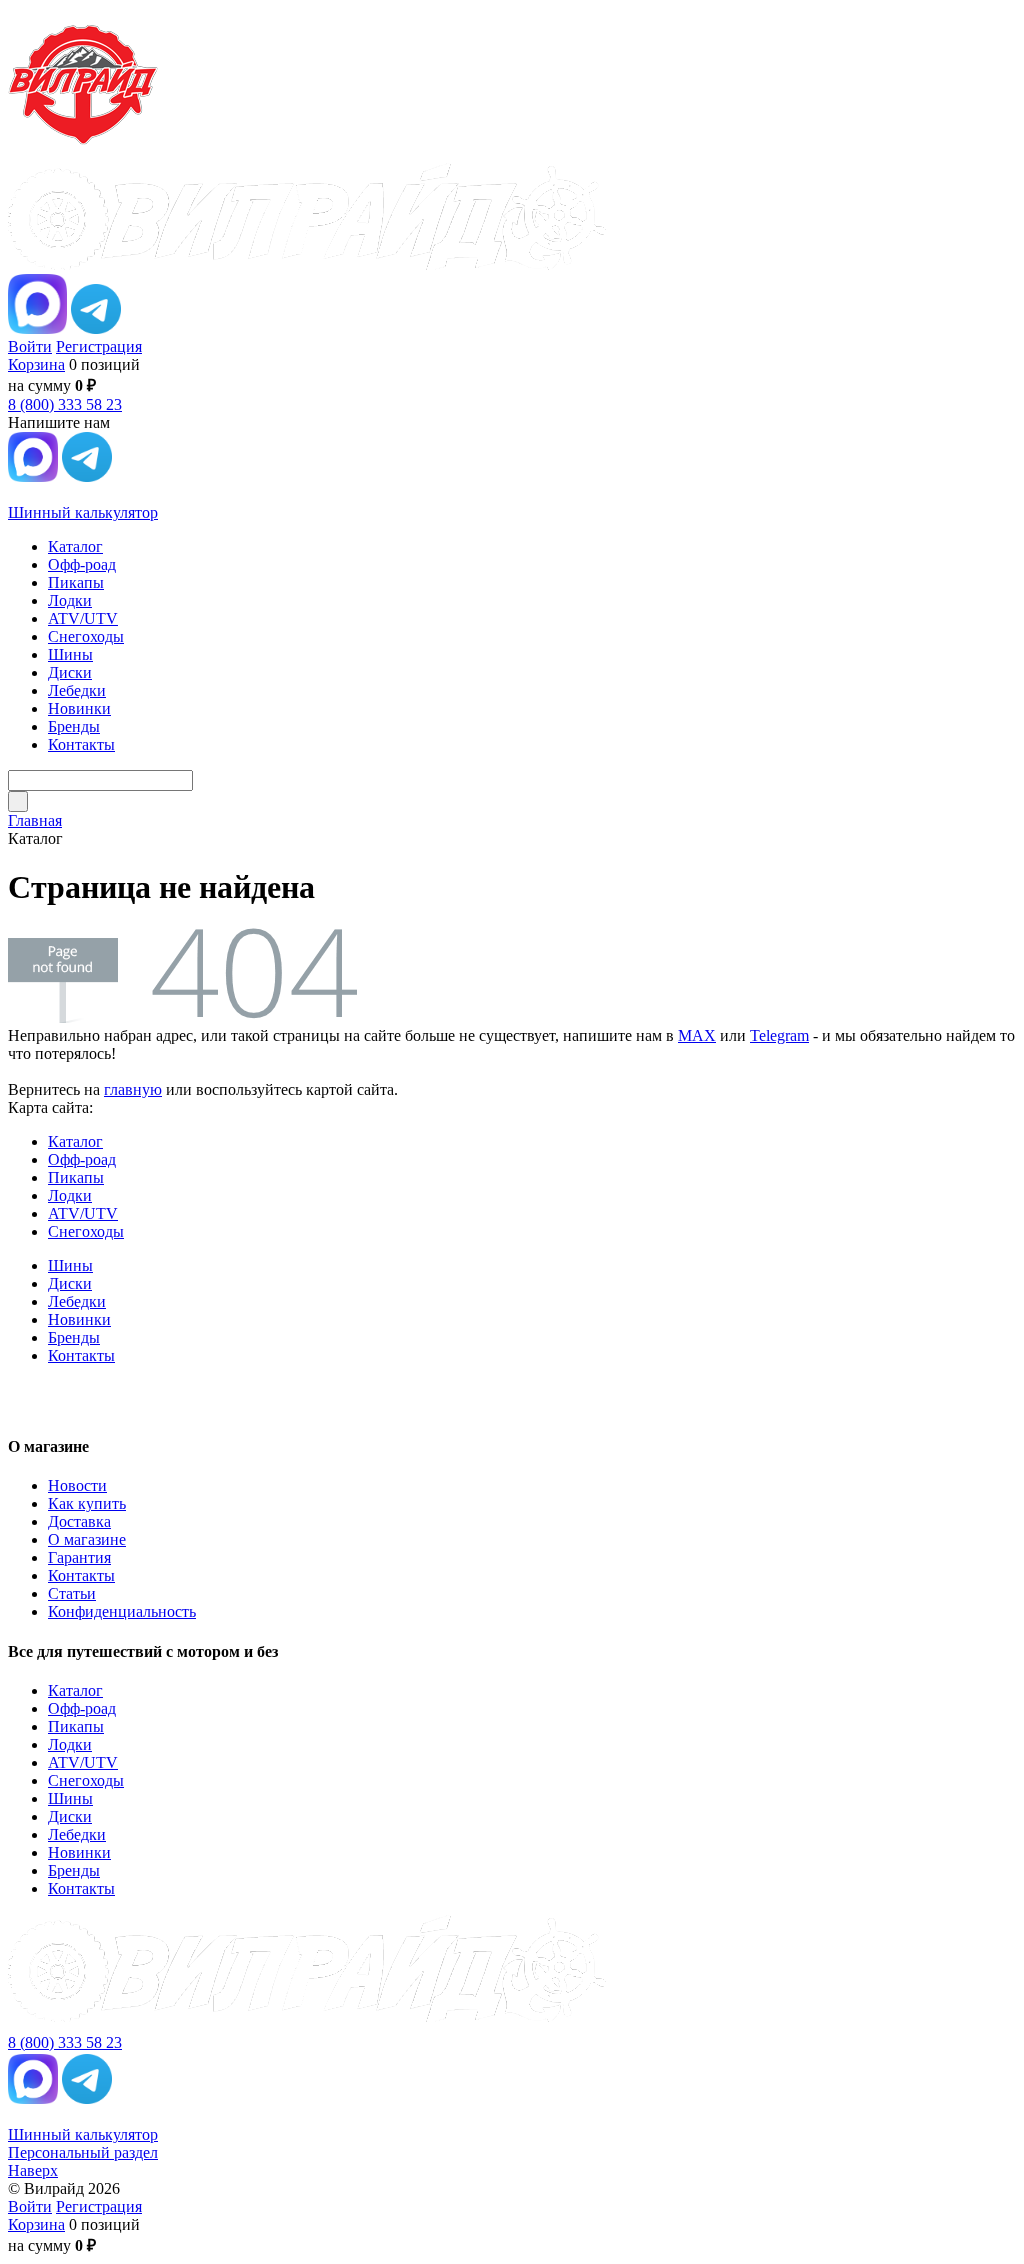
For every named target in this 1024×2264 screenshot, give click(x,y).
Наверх (33, 2170)
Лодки (70, 1195)
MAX (697, 1035)
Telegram (779, 1035)
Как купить (87, 1503)
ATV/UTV (83, 1213)
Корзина (36, 364)
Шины (70, 1265)
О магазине (87, 1539)
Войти (30, 346)
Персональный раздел (83, 2152)
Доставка (79, 1521)
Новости (77, 1485)
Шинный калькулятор (83, 512)
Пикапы (76, 1177)
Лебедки (77, 1301)
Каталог (75, 1141)
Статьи (72, 1593)
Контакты (81, 1355)
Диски (70, 1283)
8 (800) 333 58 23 (65, 404)
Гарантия (79, 1557)
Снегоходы (86, 1231)
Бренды (74, 1337)
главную (133, 1089)
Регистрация (99, 346)
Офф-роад (82, 1159)
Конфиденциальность (122, 1611)
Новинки (79, 1319)
